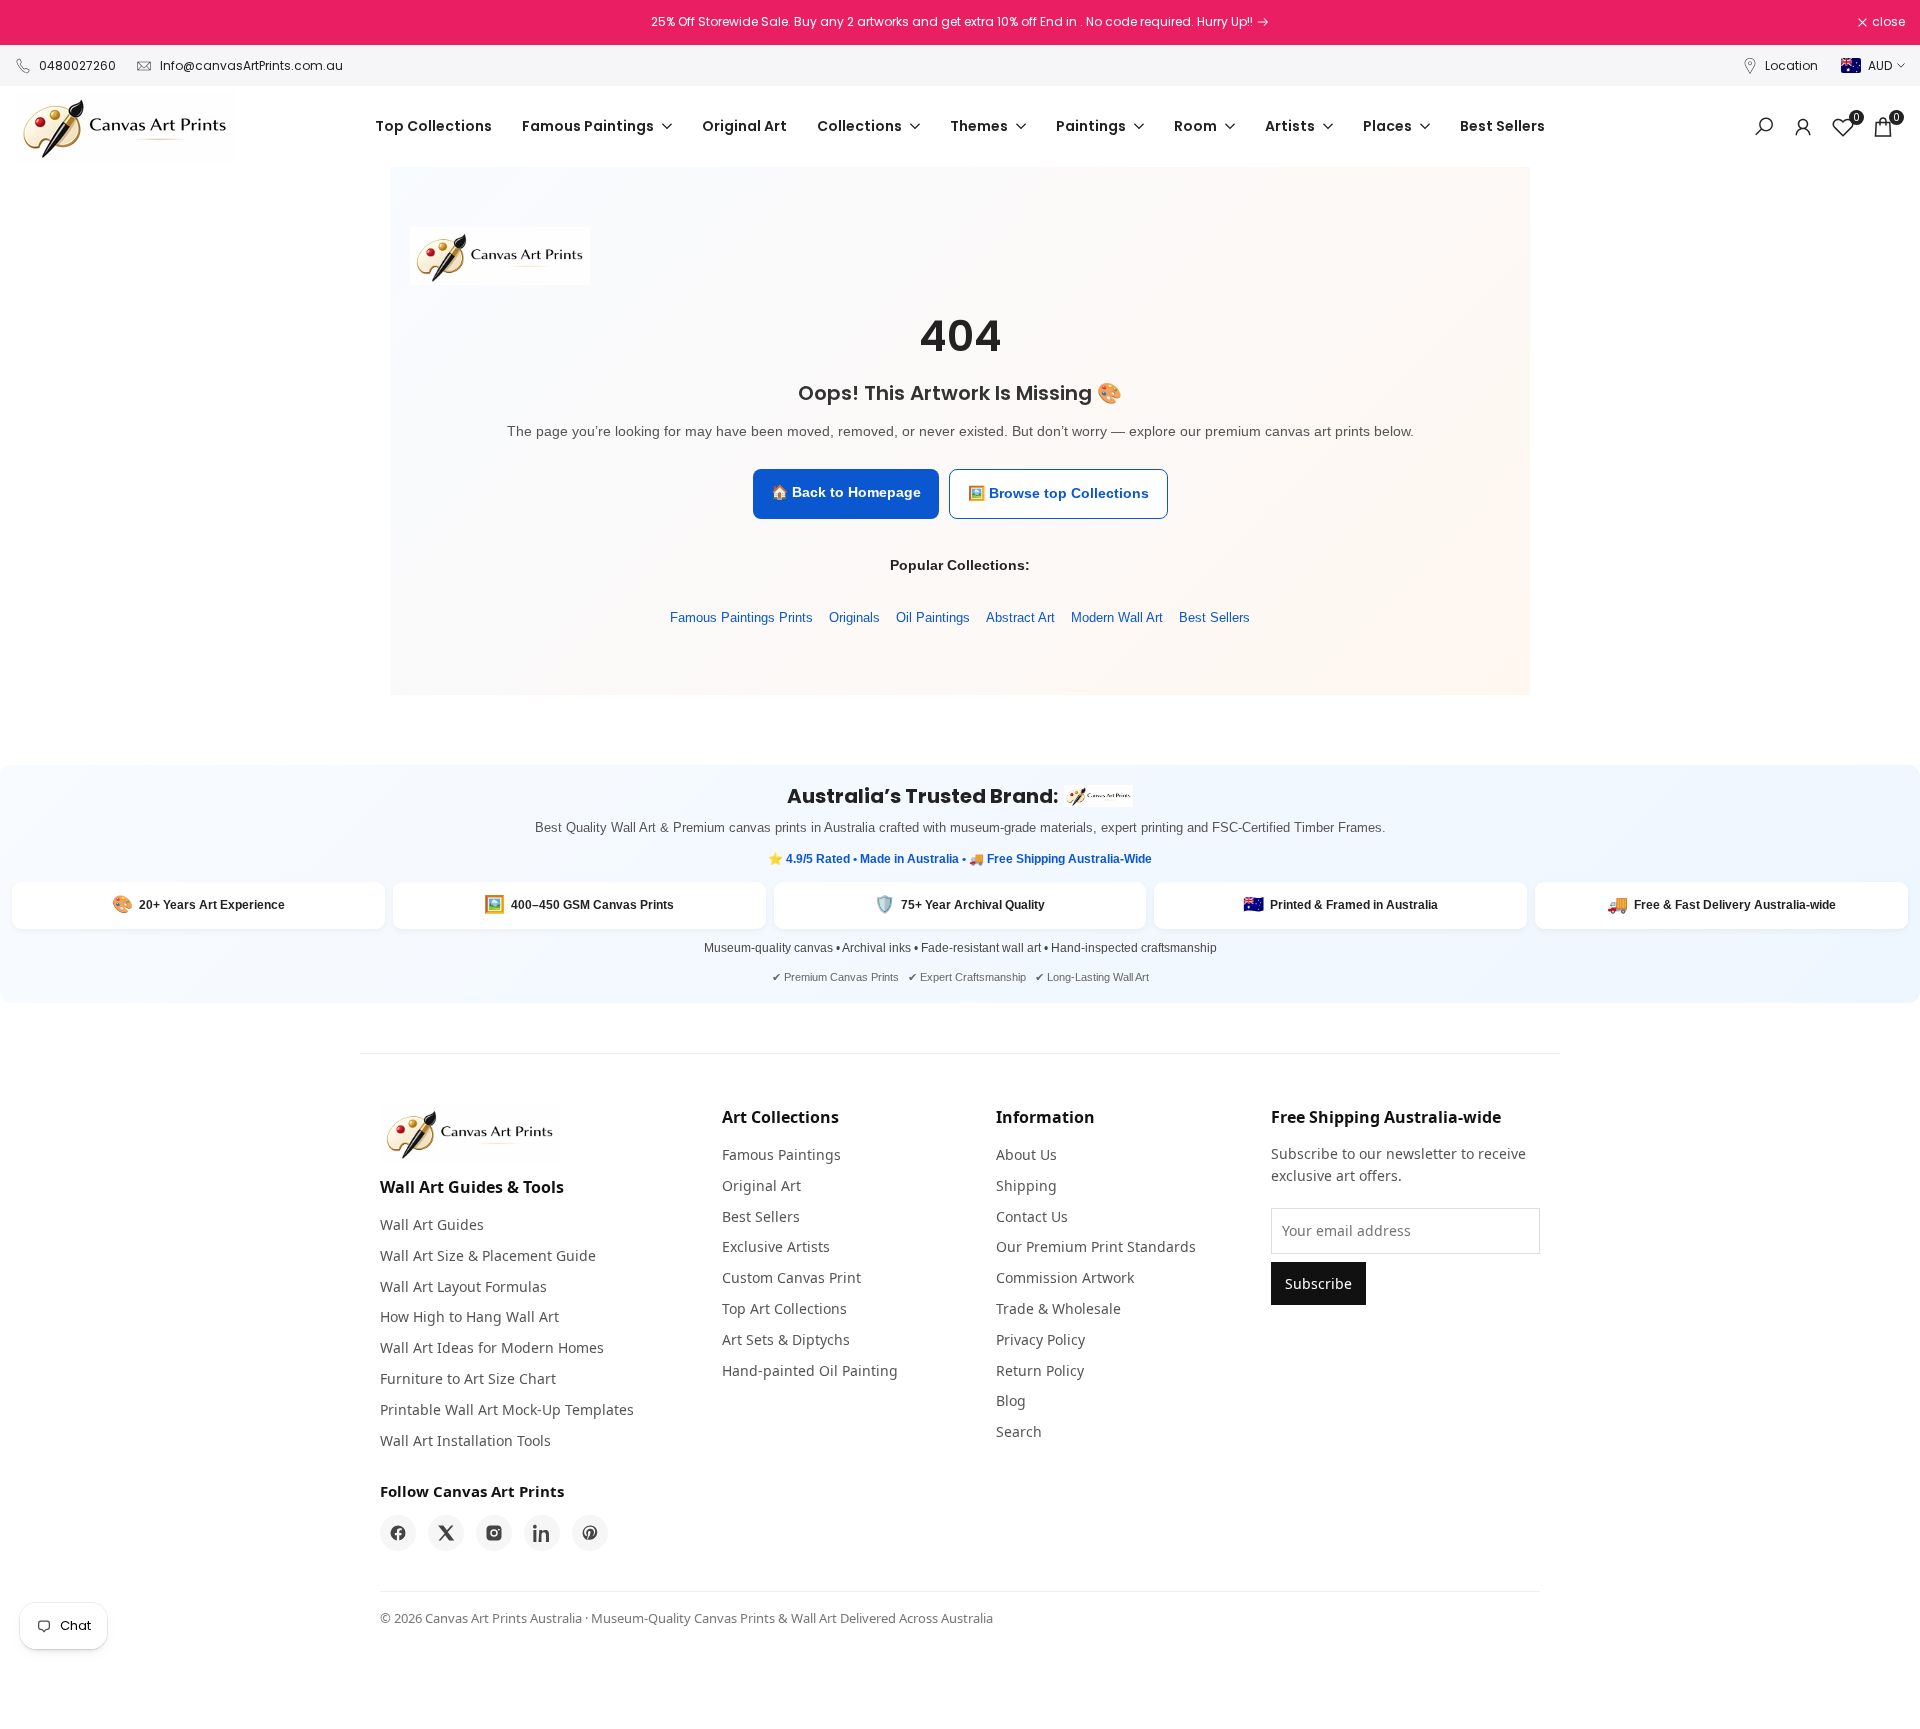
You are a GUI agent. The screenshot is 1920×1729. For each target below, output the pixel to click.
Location (1791, 65)
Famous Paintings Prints (741, 617)
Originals (854, 617)
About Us (1026, 1154)
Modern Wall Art (1117, 617)
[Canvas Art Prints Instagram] (494, 1533)
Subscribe (1318, 1283)
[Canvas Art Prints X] (446, 1533)
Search (1019, 1431)
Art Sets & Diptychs (786, 1339)
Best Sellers (1214, 617)
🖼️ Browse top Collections (1058, 493)
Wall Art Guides (432, 1224)
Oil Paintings (933, 617)
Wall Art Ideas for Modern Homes (492, 1347)
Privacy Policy (1040, 1339)
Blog (1011, 1400)
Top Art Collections (784, 1308)
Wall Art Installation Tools (465, 1440)
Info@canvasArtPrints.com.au (251, 65)
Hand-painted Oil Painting (810, 1370)
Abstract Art (1020, 617)
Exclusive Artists (776, 1246)
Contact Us (1032, 1216)
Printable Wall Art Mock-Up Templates (507, 1409)
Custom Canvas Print (791, 1277)
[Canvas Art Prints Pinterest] (590, 1533)
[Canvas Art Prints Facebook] (398, 1533)
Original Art (761, 1185)
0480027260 (77, 65)
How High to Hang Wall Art (469, 1316)
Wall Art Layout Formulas (463, 1286)
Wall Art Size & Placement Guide (488, 1255)
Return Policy (1040, 1370)
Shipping (1026, 1185)
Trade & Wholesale (1058, 1308)
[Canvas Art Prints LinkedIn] (542, 1533)
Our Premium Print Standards (1096, 1246)
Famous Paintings (781, 1154)
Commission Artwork (1065, 1277)
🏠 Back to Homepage (846, 492)
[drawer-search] (1764, 126)
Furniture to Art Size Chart (468, 1378)
